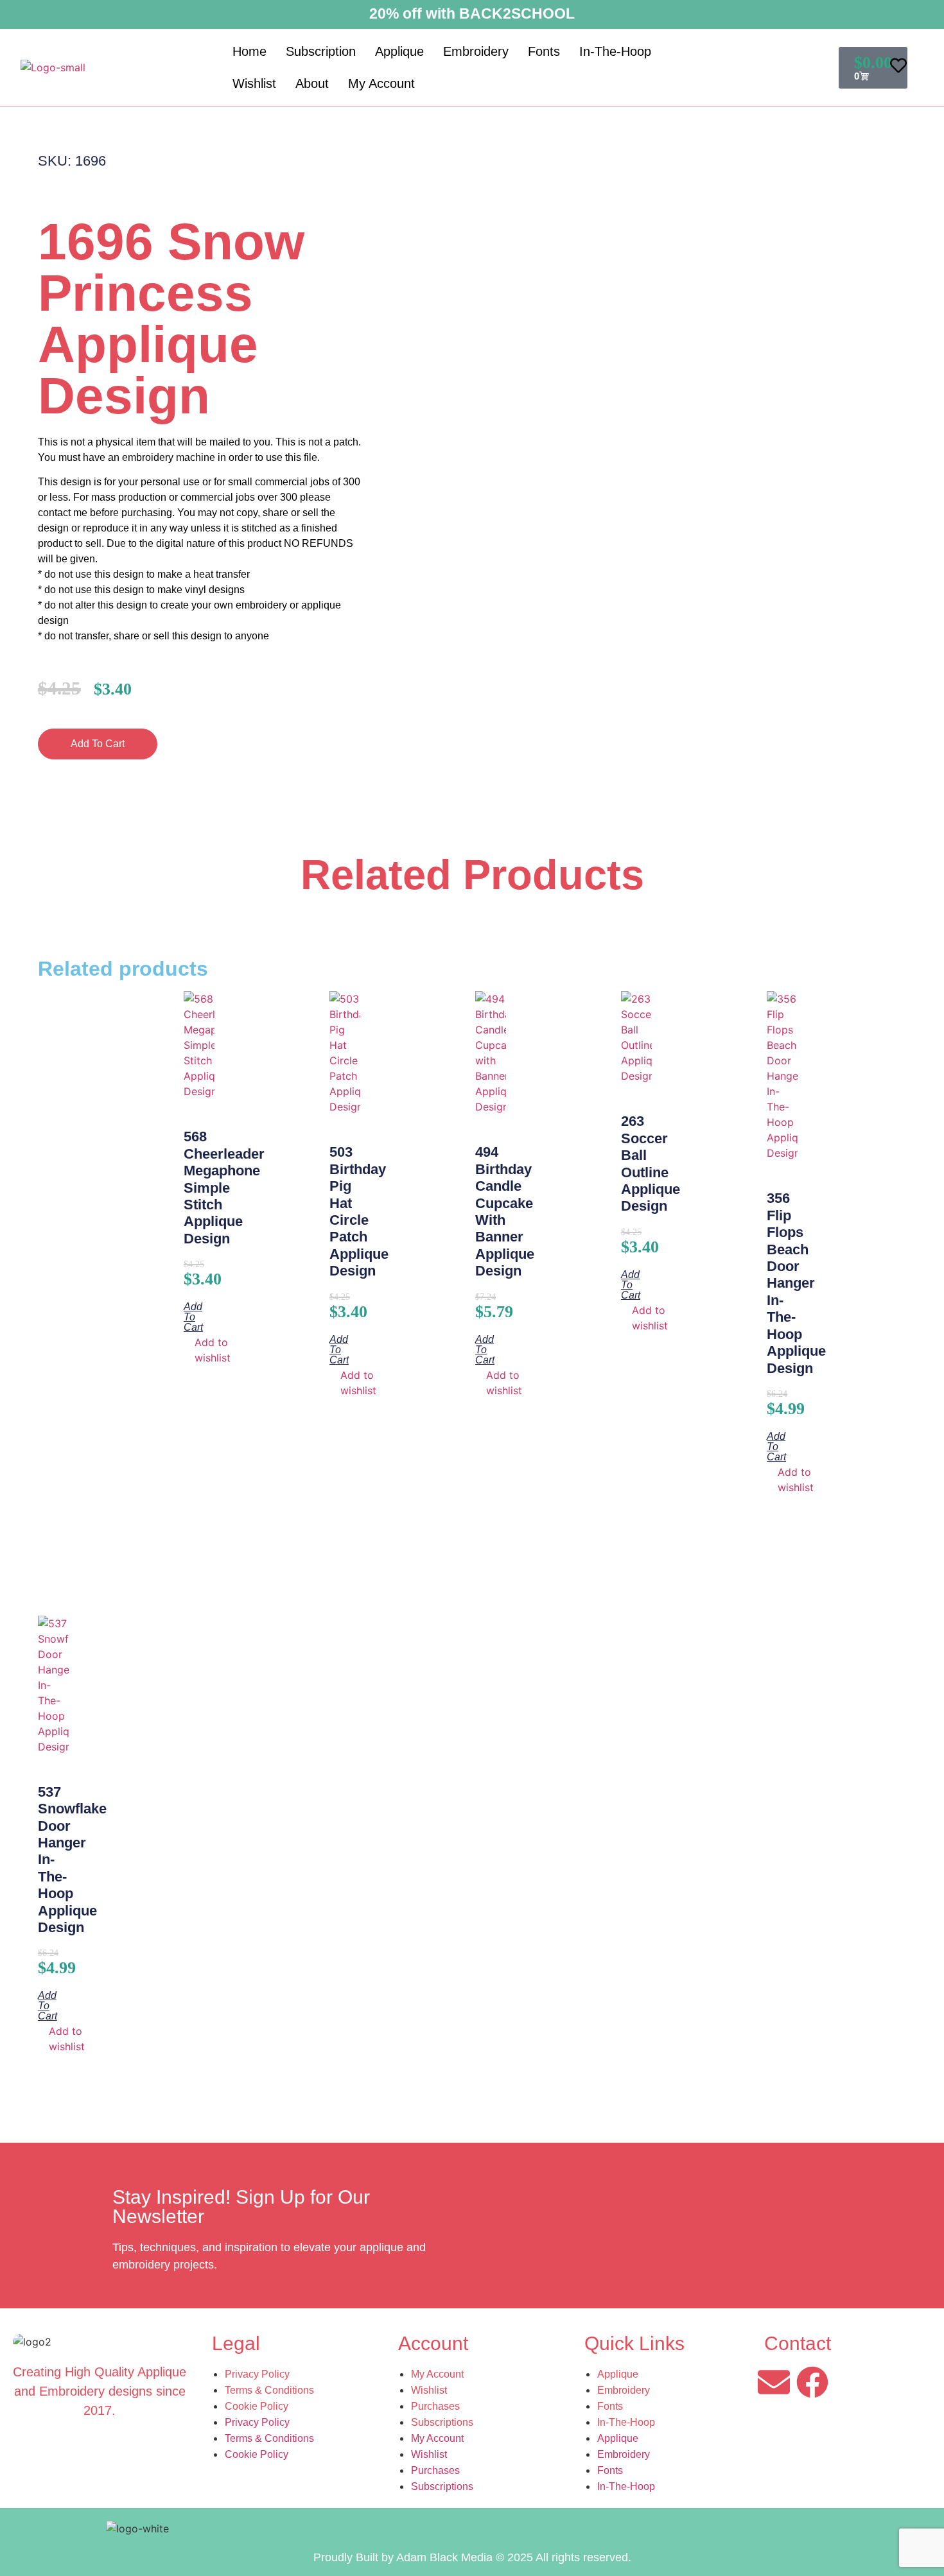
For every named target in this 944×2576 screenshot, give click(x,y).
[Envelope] (774, 2382)
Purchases (435, 2406)
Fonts (544, 51)
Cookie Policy (257, 2406)
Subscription (321, 51)
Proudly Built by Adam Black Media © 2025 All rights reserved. (472, 2557)
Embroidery (476, 51)
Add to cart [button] (193, 1317)
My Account (381, 83)
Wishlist (254, 83)
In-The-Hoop (615, 51)
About (312, 83)
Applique (399, 51)
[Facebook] (812, 2382)
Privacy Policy (257, 2374)
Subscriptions (442, 2422)
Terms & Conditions (269, 2390)
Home (249, 51)
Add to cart (98, 744)
